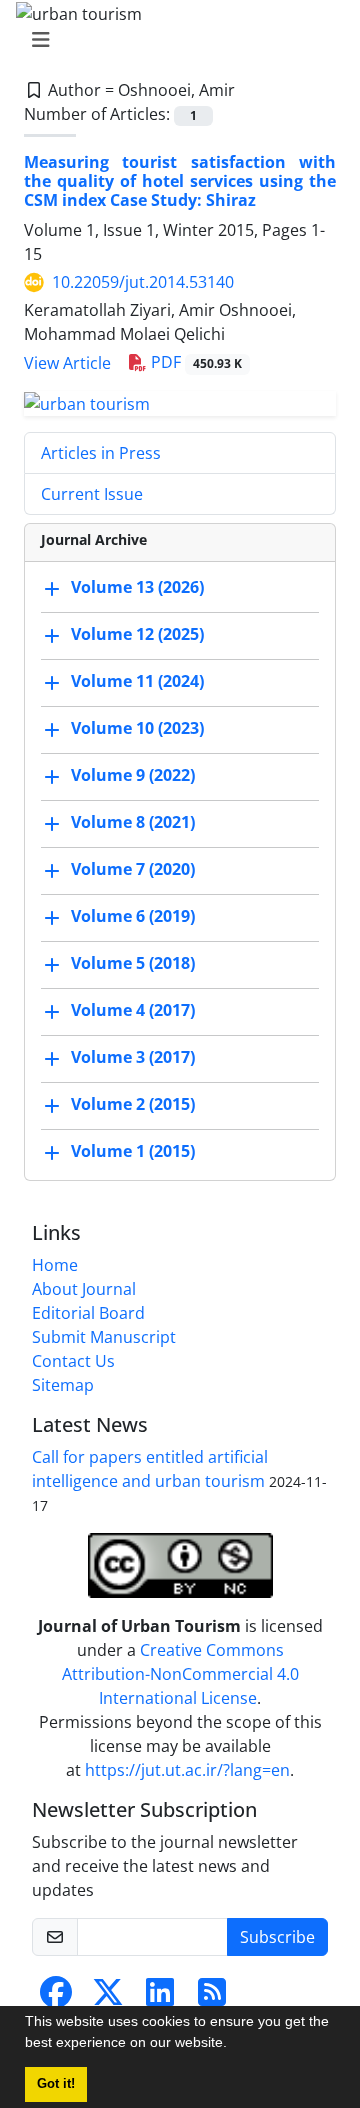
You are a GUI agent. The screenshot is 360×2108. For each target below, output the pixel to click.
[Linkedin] (160, 1998)
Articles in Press (101, 453)
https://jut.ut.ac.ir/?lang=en (187, 1770)
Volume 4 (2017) (133, 1010)
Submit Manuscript (104, 1337)
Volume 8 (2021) (133, 822)
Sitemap (63, 1385)
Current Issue (92, 494)
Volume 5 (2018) (133, 963)
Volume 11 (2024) (137, 681)
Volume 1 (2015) (133, 1151)
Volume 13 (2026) (137, 587)
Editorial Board (88, 1313)
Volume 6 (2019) (133, 916)
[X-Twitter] (108, 1998)
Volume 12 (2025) (137, 634)
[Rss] (212, 1998)
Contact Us (73, 1361)
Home (55, 1265)
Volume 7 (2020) (133, 869)
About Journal (84, 1289)
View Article (67, 363)
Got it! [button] (56, 2084)
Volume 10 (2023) (137, 728)
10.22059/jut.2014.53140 (143, 282)
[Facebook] (56, 1998)
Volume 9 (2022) (133, 775)
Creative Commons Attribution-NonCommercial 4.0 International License (180, 1674)
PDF (194, 362)
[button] (234, 2045)
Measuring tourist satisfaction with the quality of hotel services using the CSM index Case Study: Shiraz (180, 181)
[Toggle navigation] (174, 40)
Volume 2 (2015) (133, 1104)
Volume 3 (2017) (133, 1057)
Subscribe (277, 1937)
